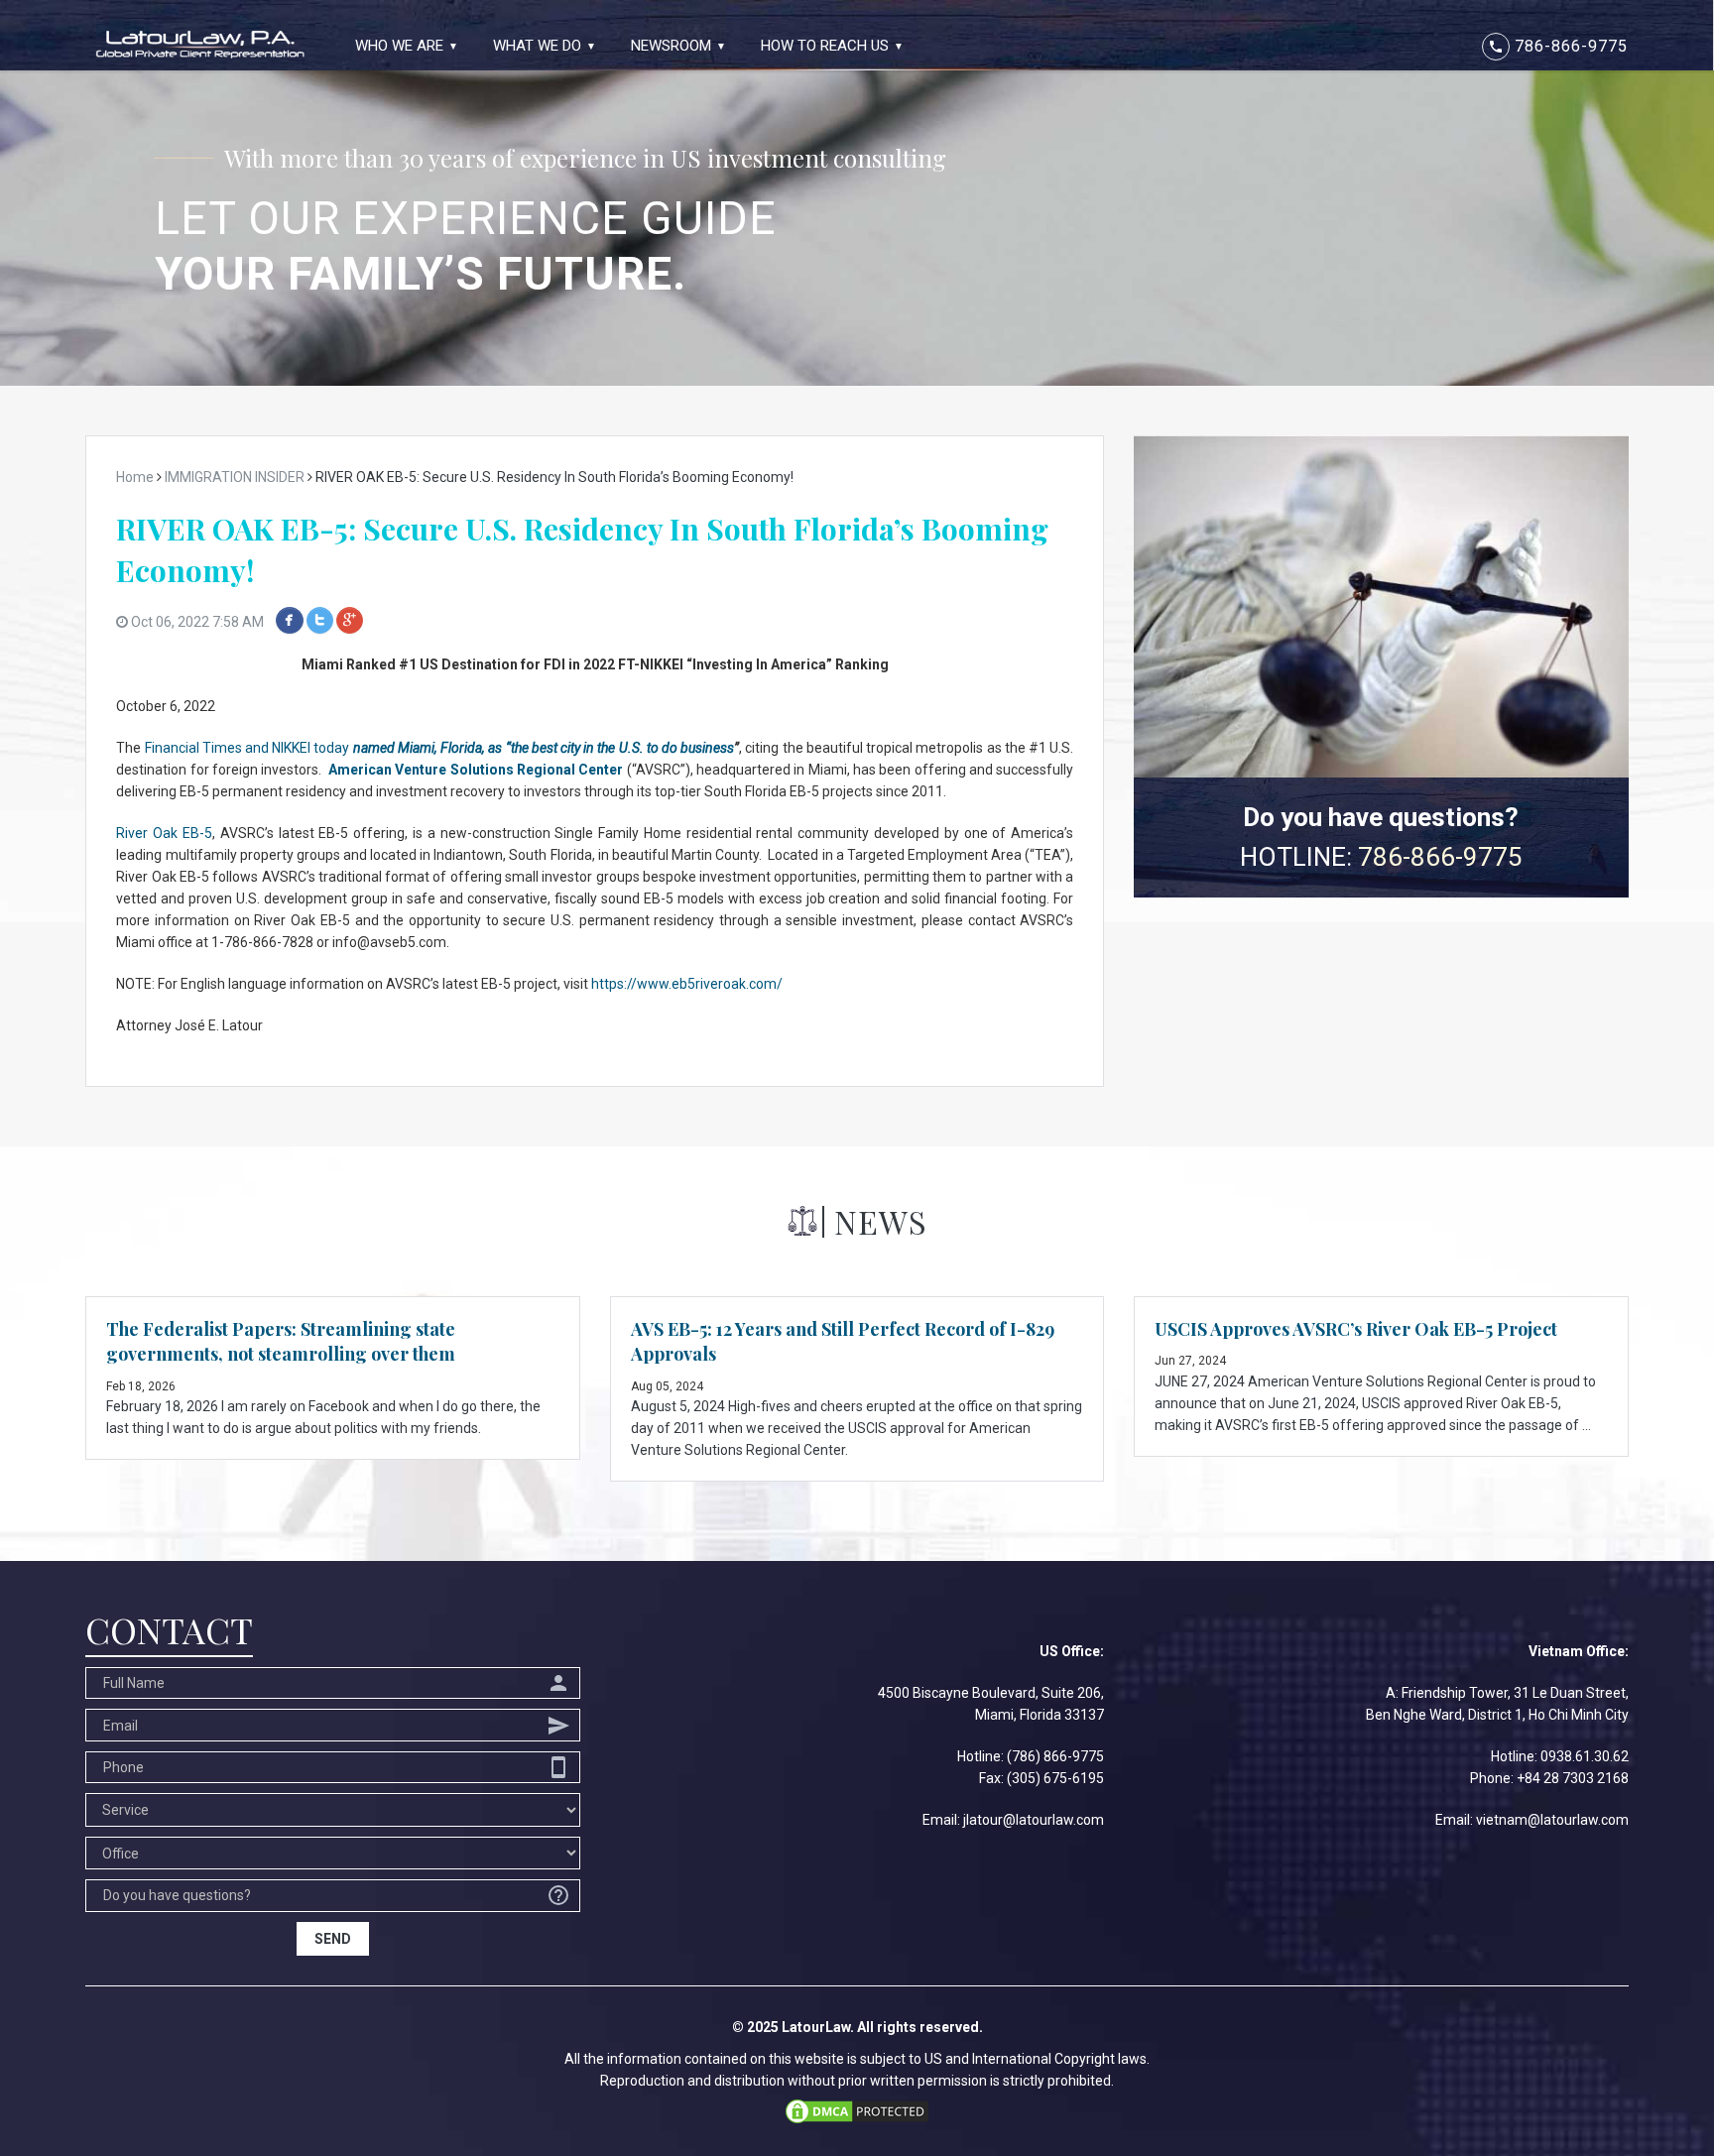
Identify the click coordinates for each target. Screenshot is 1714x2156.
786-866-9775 (1557, 46)
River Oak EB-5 (164, 833)
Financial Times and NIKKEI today (249, 748)
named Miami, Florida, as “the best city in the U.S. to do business (544, 748)
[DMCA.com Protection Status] (857, 2109)
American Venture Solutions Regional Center (476, 770)
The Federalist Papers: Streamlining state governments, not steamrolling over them (281, 1341)
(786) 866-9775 (1055, 1756)
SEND (333, 1939)
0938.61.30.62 (1585, 1756)
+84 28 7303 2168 (1573, 1778)
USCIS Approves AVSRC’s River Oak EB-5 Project (1356, 1329)
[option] (857, 193)
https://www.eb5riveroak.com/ (687, 984)
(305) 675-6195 (1055, 1778)
